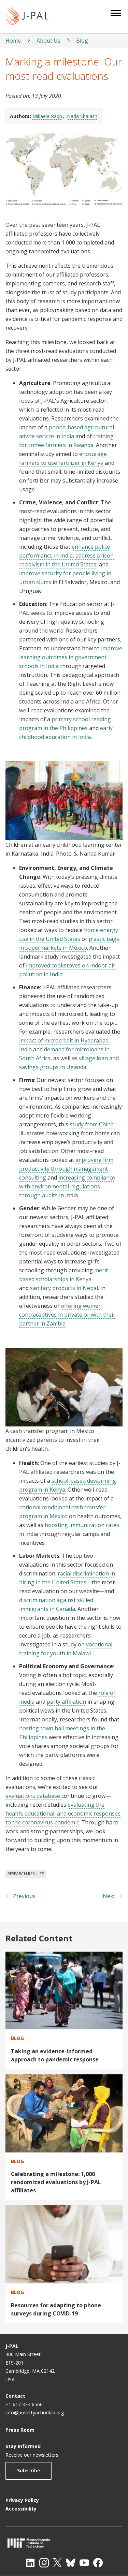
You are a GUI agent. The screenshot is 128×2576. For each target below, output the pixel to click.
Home (13, 41)
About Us (48, 41)
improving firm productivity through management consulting (66, 1169)
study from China (92, 1124)
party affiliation (66, 1702)
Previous (24, 1896)
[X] (57, 2563)
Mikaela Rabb (47, 116)
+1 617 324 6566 (24, 2404)
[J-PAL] (27, 17)
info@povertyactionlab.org (35, 2412)
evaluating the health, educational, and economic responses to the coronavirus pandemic (63, 1813)
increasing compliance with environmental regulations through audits (67, 1186)
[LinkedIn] (30, 2563)
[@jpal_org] (44, 2563)
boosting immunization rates (82, 1525)
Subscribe (29, 2470)
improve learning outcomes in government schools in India (71, 657)
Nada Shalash (82, 116)
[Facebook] (98, 2563)
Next (109, 1896)
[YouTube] (84, 2563)
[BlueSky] (71, 2563)
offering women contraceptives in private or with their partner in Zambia (67, 1315)
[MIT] (64, 2543)
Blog (82, 41)
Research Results (26, 1874)
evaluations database (33, 1796)
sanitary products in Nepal (64, 1288)
